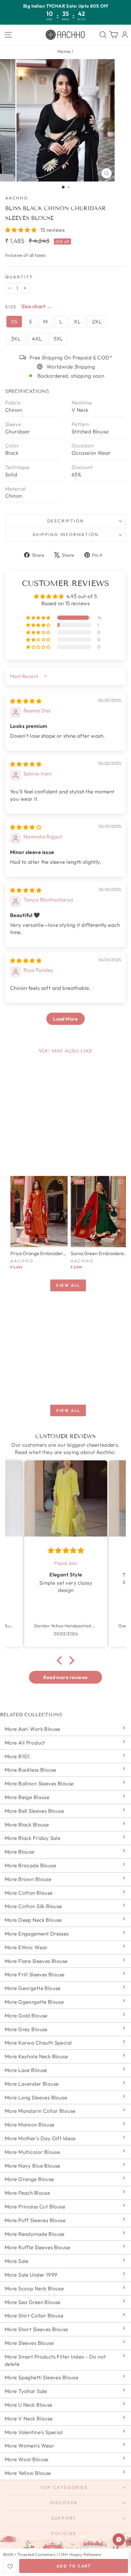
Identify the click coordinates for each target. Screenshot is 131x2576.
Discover (64, 2503)
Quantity (19, 277)
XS (14, 321)
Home (64, 51)
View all (68, 1285)
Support (64, 2518)
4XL (37, 339)
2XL (97, 321)
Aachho (17, 198)
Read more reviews (65, 1677)
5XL (58, 339)
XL (77, 321)
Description (66, 521)
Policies (64, 2533)
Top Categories (64, 2487)
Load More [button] (65, 1019)
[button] (22, 230)
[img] (26, 701)
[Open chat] (119, 2539)
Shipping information (66, 535)
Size (11, 307)
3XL (16, 339)
